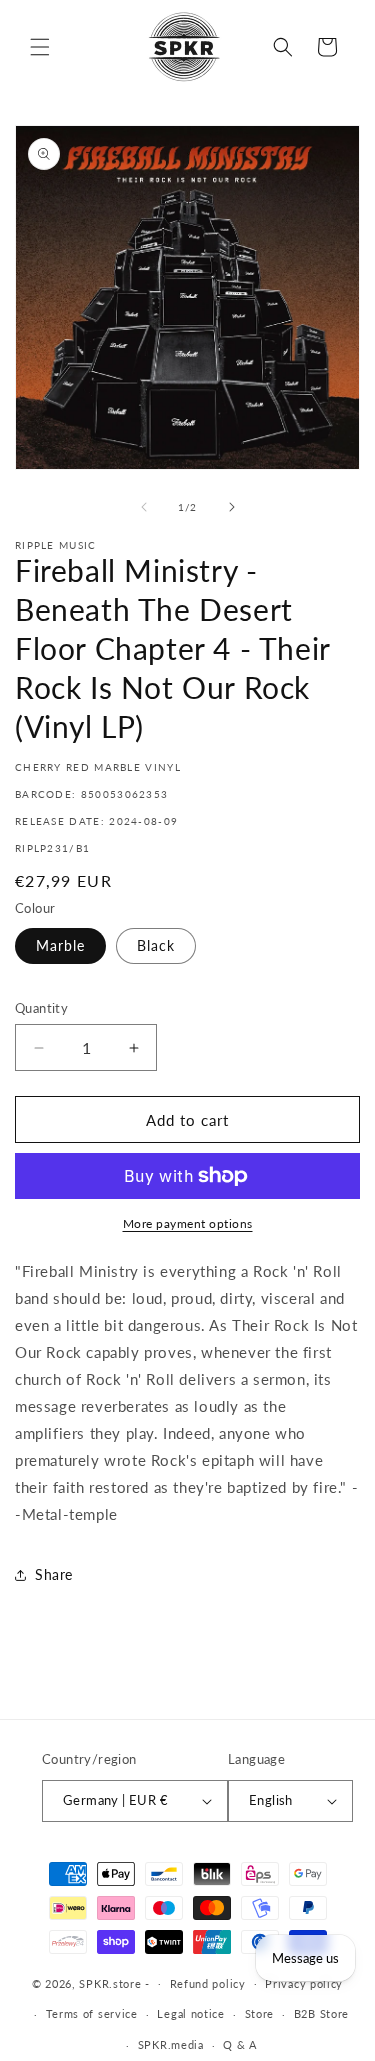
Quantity (41, 1008)
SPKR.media (171, 2044)
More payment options (188, 1223)
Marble (60, 945)
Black (156, 945)
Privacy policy (304, 1983)
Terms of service (92, 2013)
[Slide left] (144, 507)
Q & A (240, 2044)
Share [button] (54, 1574)
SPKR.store (110, 1982)
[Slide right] (232, 507)
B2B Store (321, 2013)
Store (260, 2013)
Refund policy (208, 1983)
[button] (40, 47)
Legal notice (190, 2013)
